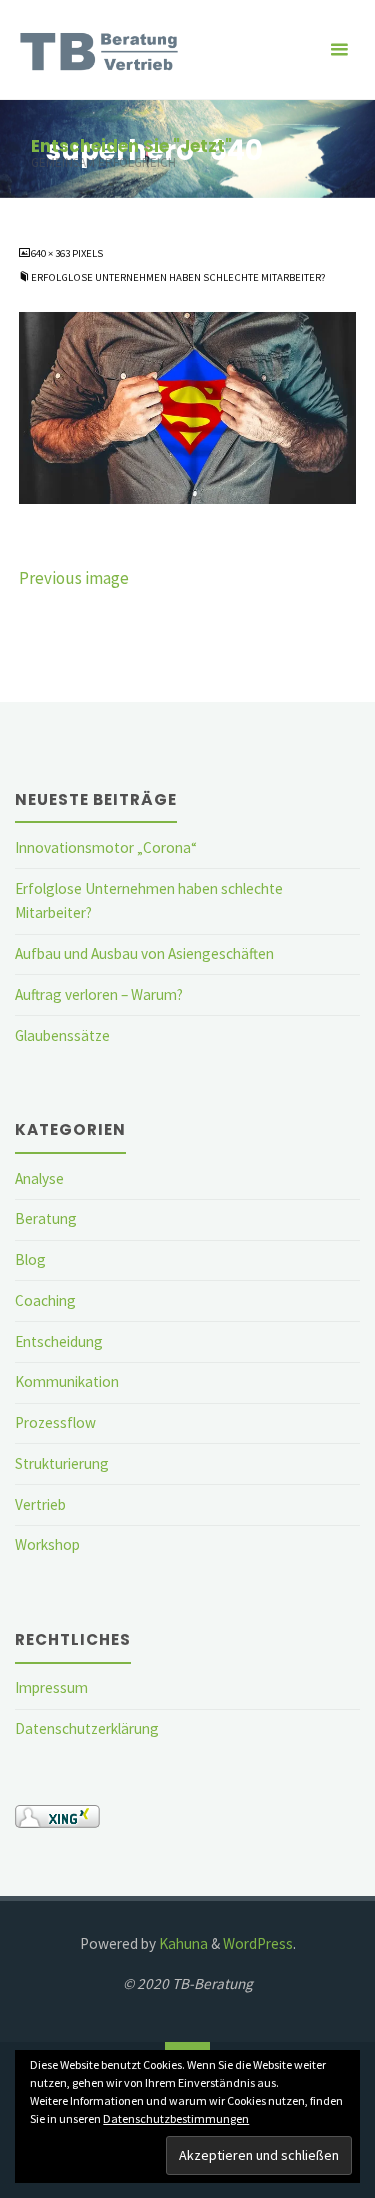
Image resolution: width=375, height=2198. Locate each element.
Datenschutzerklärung (87, 1728)
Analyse (39, 1178)
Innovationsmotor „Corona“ (106, 847)
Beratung (46, 1218)
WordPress (258, 1943)
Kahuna (182, 1943)
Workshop (47, 1544)
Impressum (51, 1687)
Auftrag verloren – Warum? (99, 994)
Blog (30, 1259)
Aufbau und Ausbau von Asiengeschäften (144, 953)
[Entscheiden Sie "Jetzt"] (102, 49)
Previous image (74, 578)
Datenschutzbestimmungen (176, 2118)
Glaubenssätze (62, 1035)
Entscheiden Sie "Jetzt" (131, 146)
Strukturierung (62, 1463)
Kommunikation (67, 1381)
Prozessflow (55, 1422)
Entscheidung (59, 1341)
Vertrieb (40, 1504)
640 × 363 (51, 253)
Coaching (45, 1300)
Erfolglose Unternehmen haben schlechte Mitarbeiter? (178, 277)
